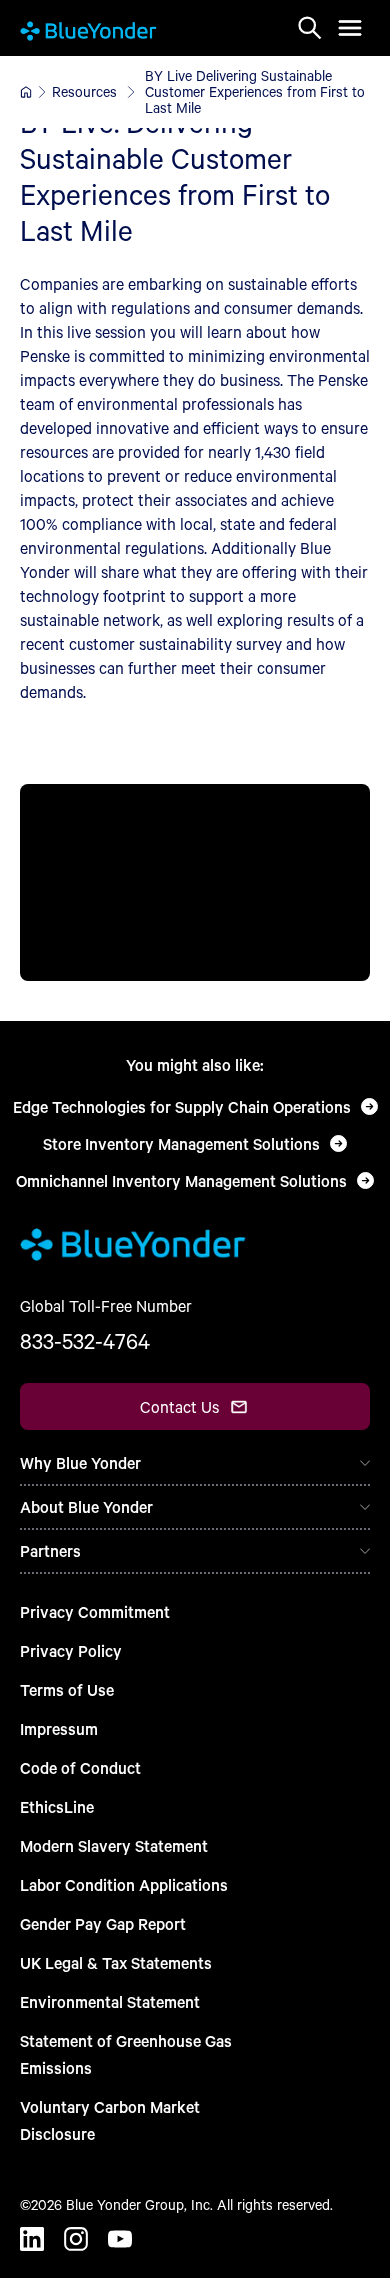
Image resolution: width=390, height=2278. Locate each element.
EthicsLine (57, 1806)
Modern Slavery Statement (114, 1845)
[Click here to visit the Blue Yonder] (26, 92)
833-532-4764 (85, 1341)
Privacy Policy (71, 1650)
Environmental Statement (110, 2001)
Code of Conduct (80, 1767)
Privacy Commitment (95, 1611)
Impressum (59, 1728)
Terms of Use (67, 1689)
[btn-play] (195, 882)
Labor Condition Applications (124, 1884)
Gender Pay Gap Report (103, 1923)
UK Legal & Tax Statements (116, 1962)
